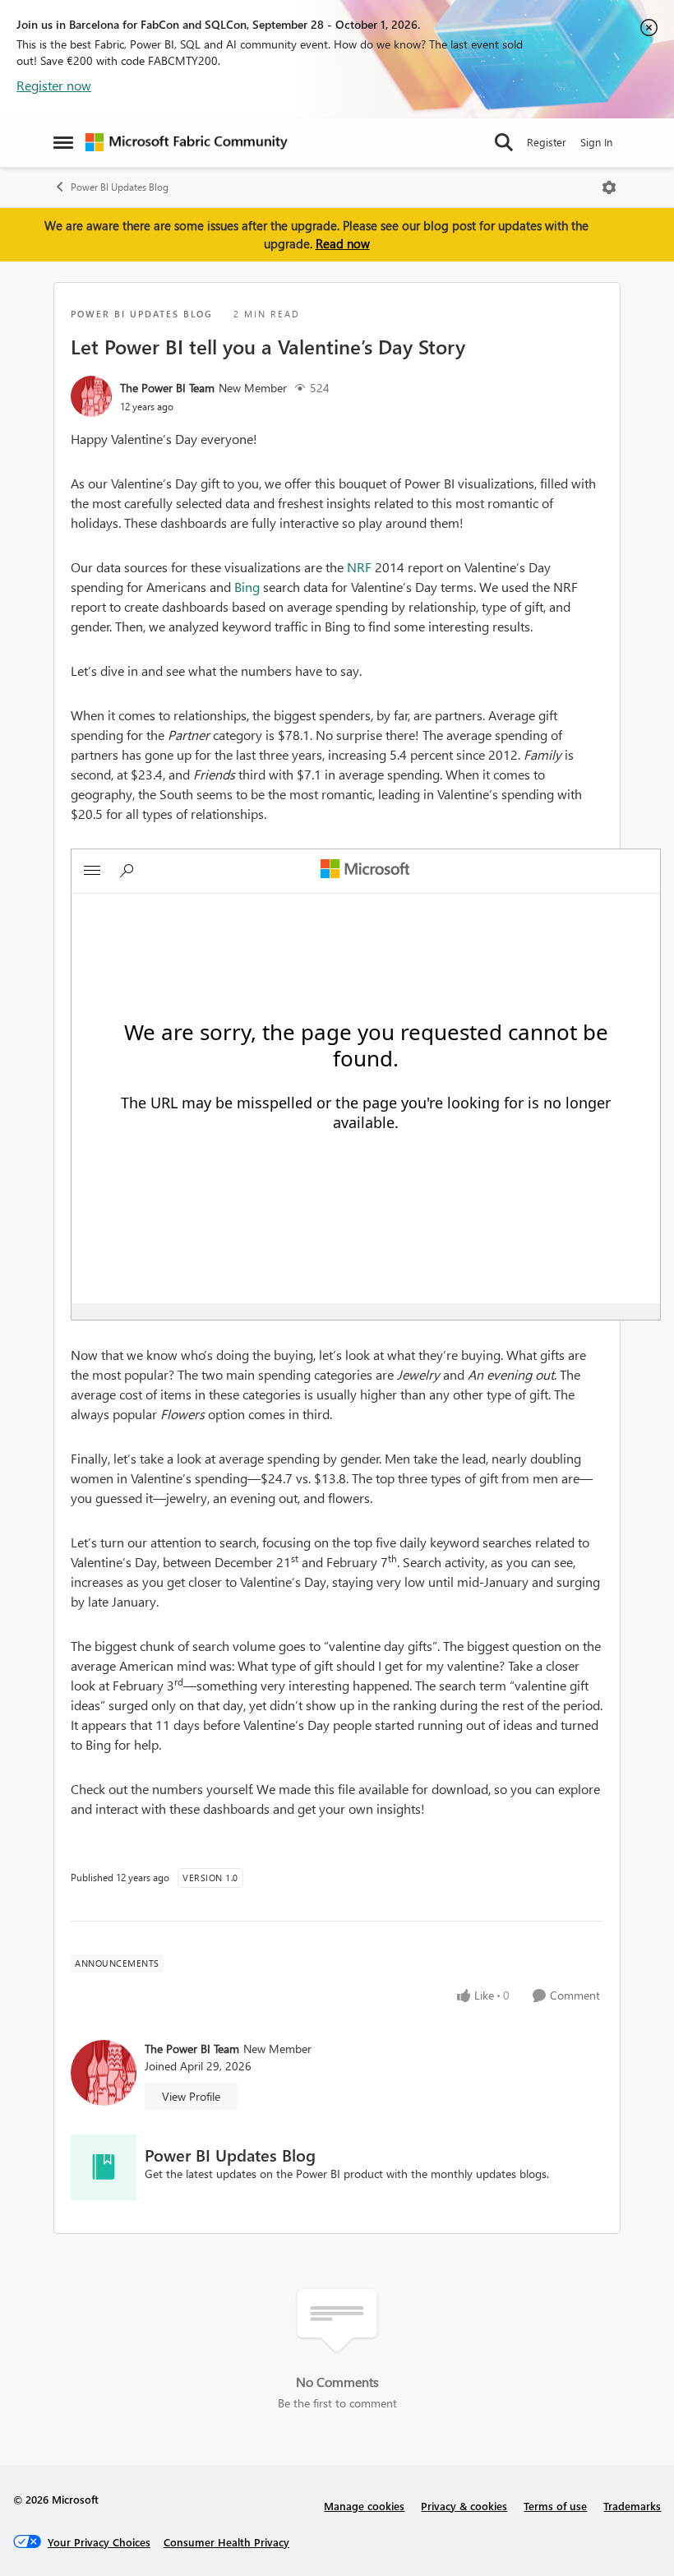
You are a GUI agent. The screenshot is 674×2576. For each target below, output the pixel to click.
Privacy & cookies (464, 2506)
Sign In (596, 142)
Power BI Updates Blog (120, 187)
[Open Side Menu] (63, 142)
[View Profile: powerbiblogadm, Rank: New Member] (91, 396)
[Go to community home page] (187, 142)
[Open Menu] (609, 187)
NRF (359, 567)
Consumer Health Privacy (226, 2542)
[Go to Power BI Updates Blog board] (104, 2167)
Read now (343, 243)
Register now (54, 85)
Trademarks (632, 2506)
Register (547, 142)
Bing (247, 587)
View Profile (191, 2096)
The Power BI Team (167, 388)
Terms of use (555, 2506)
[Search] (504, 142)
